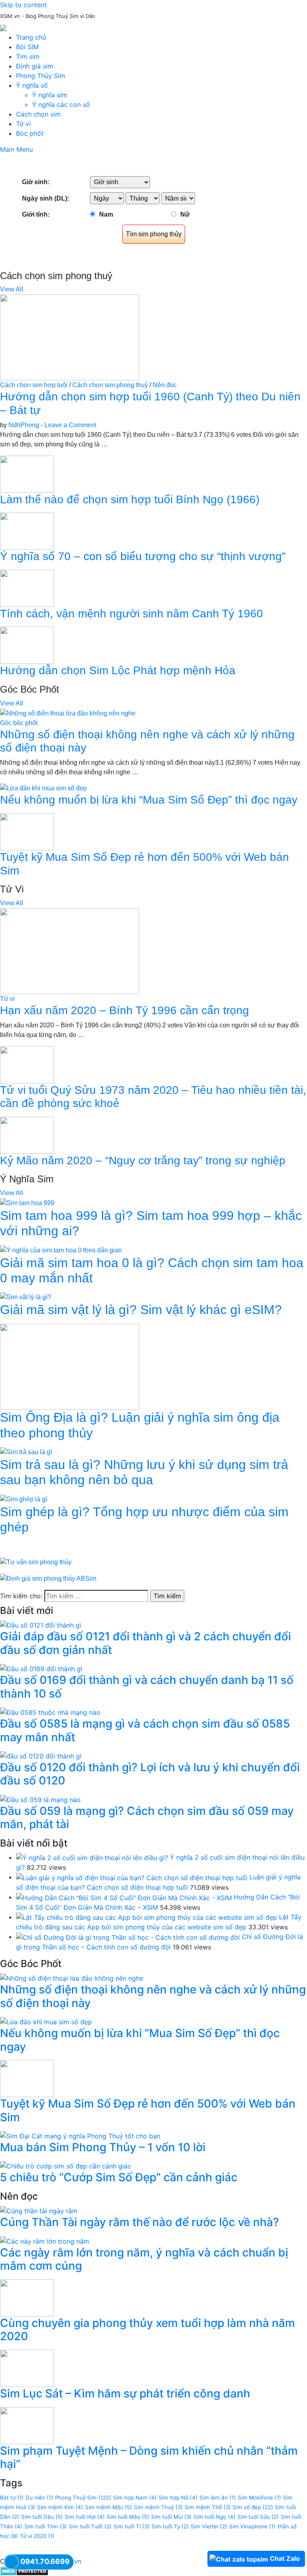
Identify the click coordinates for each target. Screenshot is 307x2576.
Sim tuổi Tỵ (170, 2526)
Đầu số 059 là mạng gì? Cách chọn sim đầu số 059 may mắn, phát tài (147, 1818)
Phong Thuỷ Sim (83, 2498)
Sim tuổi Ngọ (214, 2517)
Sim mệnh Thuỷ (158, 2507)
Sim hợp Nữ (178, 2498)
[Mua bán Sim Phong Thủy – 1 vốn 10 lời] (80, 2135)
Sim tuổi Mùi (171, 2517)
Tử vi (23, 124)
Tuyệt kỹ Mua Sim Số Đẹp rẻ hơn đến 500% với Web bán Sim (148, 2110)
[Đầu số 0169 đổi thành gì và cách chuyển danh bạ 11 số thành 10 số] (41, 1668)
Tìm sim (28, 56)
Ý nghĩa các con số (61, 104)
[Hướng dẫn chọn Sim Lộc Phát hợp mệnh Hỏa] (27, 645)
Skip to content (23, 5)
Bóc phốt (30, 133)
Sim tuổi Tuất (90, 2526)
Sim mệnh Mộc (109, 2507)
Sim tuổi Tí (132, 2526)
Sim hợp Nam (135, 2498)
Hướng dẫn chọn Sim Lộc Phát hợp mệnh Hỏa (118, 670)
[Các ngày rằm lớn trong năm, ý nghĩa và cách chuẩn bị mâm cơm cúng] (45, 2240)
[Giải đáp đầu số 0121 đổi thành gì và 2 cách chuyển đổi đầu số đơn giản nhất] (41, 1625)
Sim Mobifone (259, 2498)
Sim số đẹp (253, 2507)
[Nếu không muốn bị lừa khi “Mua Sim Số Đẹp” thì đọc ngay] (43, 788)
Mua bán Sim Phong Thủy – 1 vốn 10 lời (103, 2147)
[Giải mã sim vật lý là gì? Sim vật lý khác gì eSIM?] (26, 1297)
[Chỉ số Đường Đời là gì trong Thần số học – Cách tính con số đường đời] (128, 1937)
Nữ (185, 214)
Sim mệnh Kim (60, 2507)
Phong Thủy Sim (41, 76)
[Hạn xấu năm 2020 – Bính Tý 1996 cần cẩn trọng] (70, 951)
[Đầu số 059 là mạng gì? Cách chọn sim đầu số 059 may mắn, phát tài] (40, 1799)
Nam (106, 214)
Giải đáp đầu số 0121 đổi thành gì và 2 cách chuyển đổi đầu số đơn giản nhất (146, 1643)
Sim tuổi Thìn (46, 2526)
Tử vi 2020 (37, 2536)
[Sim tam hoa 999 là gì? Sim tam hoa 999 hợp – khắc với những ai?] (27, 1203)
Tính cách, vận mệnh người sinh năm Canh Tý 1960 (132, 614)
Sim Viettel (209, 2526)
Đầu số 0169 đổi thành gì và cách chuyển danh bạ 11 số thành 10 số (147, 1687)
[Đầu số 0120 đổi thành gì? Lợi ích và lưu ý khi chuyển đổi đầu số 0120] (41, 1755)
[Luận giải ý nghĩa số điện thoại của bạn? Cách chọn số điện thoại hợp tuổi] (132, 1877)
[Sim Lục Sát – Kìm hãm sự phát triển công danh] (27, 2368)
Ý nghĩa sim (50, 95)
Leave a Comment (70, 425)
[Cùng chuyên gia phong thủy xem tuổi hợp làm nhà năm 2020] (27, 2297)
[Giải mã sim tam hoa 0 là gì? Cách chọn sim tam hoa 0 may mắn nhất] (61, 1250)
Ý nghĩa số (32, 85)
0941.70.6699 (45, 2561)
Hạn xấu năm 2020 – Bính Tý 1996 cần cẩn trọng (125, 1010)
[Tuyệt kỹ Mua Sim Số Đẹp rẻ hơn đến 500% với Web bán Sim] (27, 831)
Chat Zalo (285, 2558)
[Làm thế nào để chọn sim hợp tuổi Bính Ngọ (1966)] (27, 473)
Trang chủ (31, 37)
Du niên (39, 2498)
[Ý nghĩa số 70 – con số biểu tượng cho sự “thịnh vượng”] (27, 531)
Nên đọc (165, 385)
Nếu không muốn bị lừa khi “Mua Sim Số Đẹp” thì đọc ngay (149, 800)
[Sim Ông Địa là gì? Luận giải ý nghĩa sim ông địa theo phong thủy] (70, 1366)
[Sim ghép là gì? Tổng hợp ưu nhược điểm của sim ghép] (24, 1499)
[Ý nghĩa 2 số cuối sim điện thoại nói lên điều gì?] (92, 1857)
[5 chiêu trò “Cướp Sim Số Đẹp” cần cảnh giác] (66, 2166)
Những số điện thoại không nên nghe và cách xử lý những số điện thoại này (153, 1996)
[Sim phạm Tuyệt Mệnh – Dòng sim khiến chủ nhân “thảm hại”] (27, 2425)
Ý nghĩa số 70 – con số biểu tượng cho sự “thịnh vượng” (143, 556)
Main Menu (16, 149)
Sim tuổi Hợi (85, 2517)
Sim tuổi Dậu (42, 2517)
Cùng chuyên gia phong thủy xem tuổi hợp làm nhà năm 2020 (148, 2330)
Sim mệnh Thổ (208, 2507)
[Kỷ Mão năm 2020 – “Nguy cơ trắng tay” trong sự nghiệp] (27, 1135)
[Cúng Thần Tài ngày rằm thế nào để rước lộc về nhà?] (39, 2210)
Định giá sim (35, 66)
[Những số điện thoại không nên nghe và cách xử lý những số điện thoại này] (68, 713)
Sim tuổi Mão (128, 2517)
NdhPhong (24, 425)
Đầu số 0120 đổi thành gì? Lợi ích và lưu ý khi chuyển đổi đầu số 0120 (150, 1774)
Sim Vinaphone (252, 2526)
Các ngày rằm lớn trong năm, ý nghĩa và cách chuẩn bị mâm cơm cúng (144, 2259)
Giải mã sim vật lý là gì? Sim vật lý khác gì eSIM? (141, 1310)
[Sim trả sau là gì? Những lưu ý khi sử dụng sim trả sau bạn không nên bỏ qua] (26, 1452)
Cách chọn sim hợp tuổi (34, 385)
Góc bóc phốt (19, 723)
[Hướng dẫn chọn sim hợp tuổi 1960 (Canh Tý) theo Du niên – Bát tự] (70, 337)
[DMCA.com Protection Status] (24, 2571)
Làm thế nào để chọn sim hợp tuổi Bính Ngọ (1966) (130, 499)
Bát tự (12, 2498)
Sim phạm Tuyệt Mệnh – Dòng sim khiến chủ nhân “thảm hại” (149, 2457)
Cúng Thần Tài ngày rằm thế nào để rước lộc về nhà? (140, 2222)
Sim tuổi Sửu (258, 2517)
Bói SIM (27, 47)
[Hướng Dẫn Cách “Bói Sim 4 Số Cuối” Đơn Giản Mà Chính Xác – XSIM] (124, 1897)
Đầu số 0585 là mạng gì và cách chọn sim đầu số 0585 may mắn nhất (145, 1730)
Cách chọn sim (38, 114)
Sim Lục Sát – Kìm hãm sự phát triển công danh (125, 2393)
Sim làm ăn (218, 2498)
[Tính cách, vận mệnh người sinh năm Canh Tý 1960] (27, 588)
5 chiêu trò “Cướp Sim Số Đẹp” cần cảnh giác (119, 2177)
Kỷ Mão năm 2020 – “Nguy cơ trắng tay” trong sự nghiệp (143, 1160)
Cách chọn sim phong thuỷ (110, 385)
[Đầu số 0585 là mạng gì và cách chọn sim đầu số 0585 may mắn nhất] (50, 1712)
